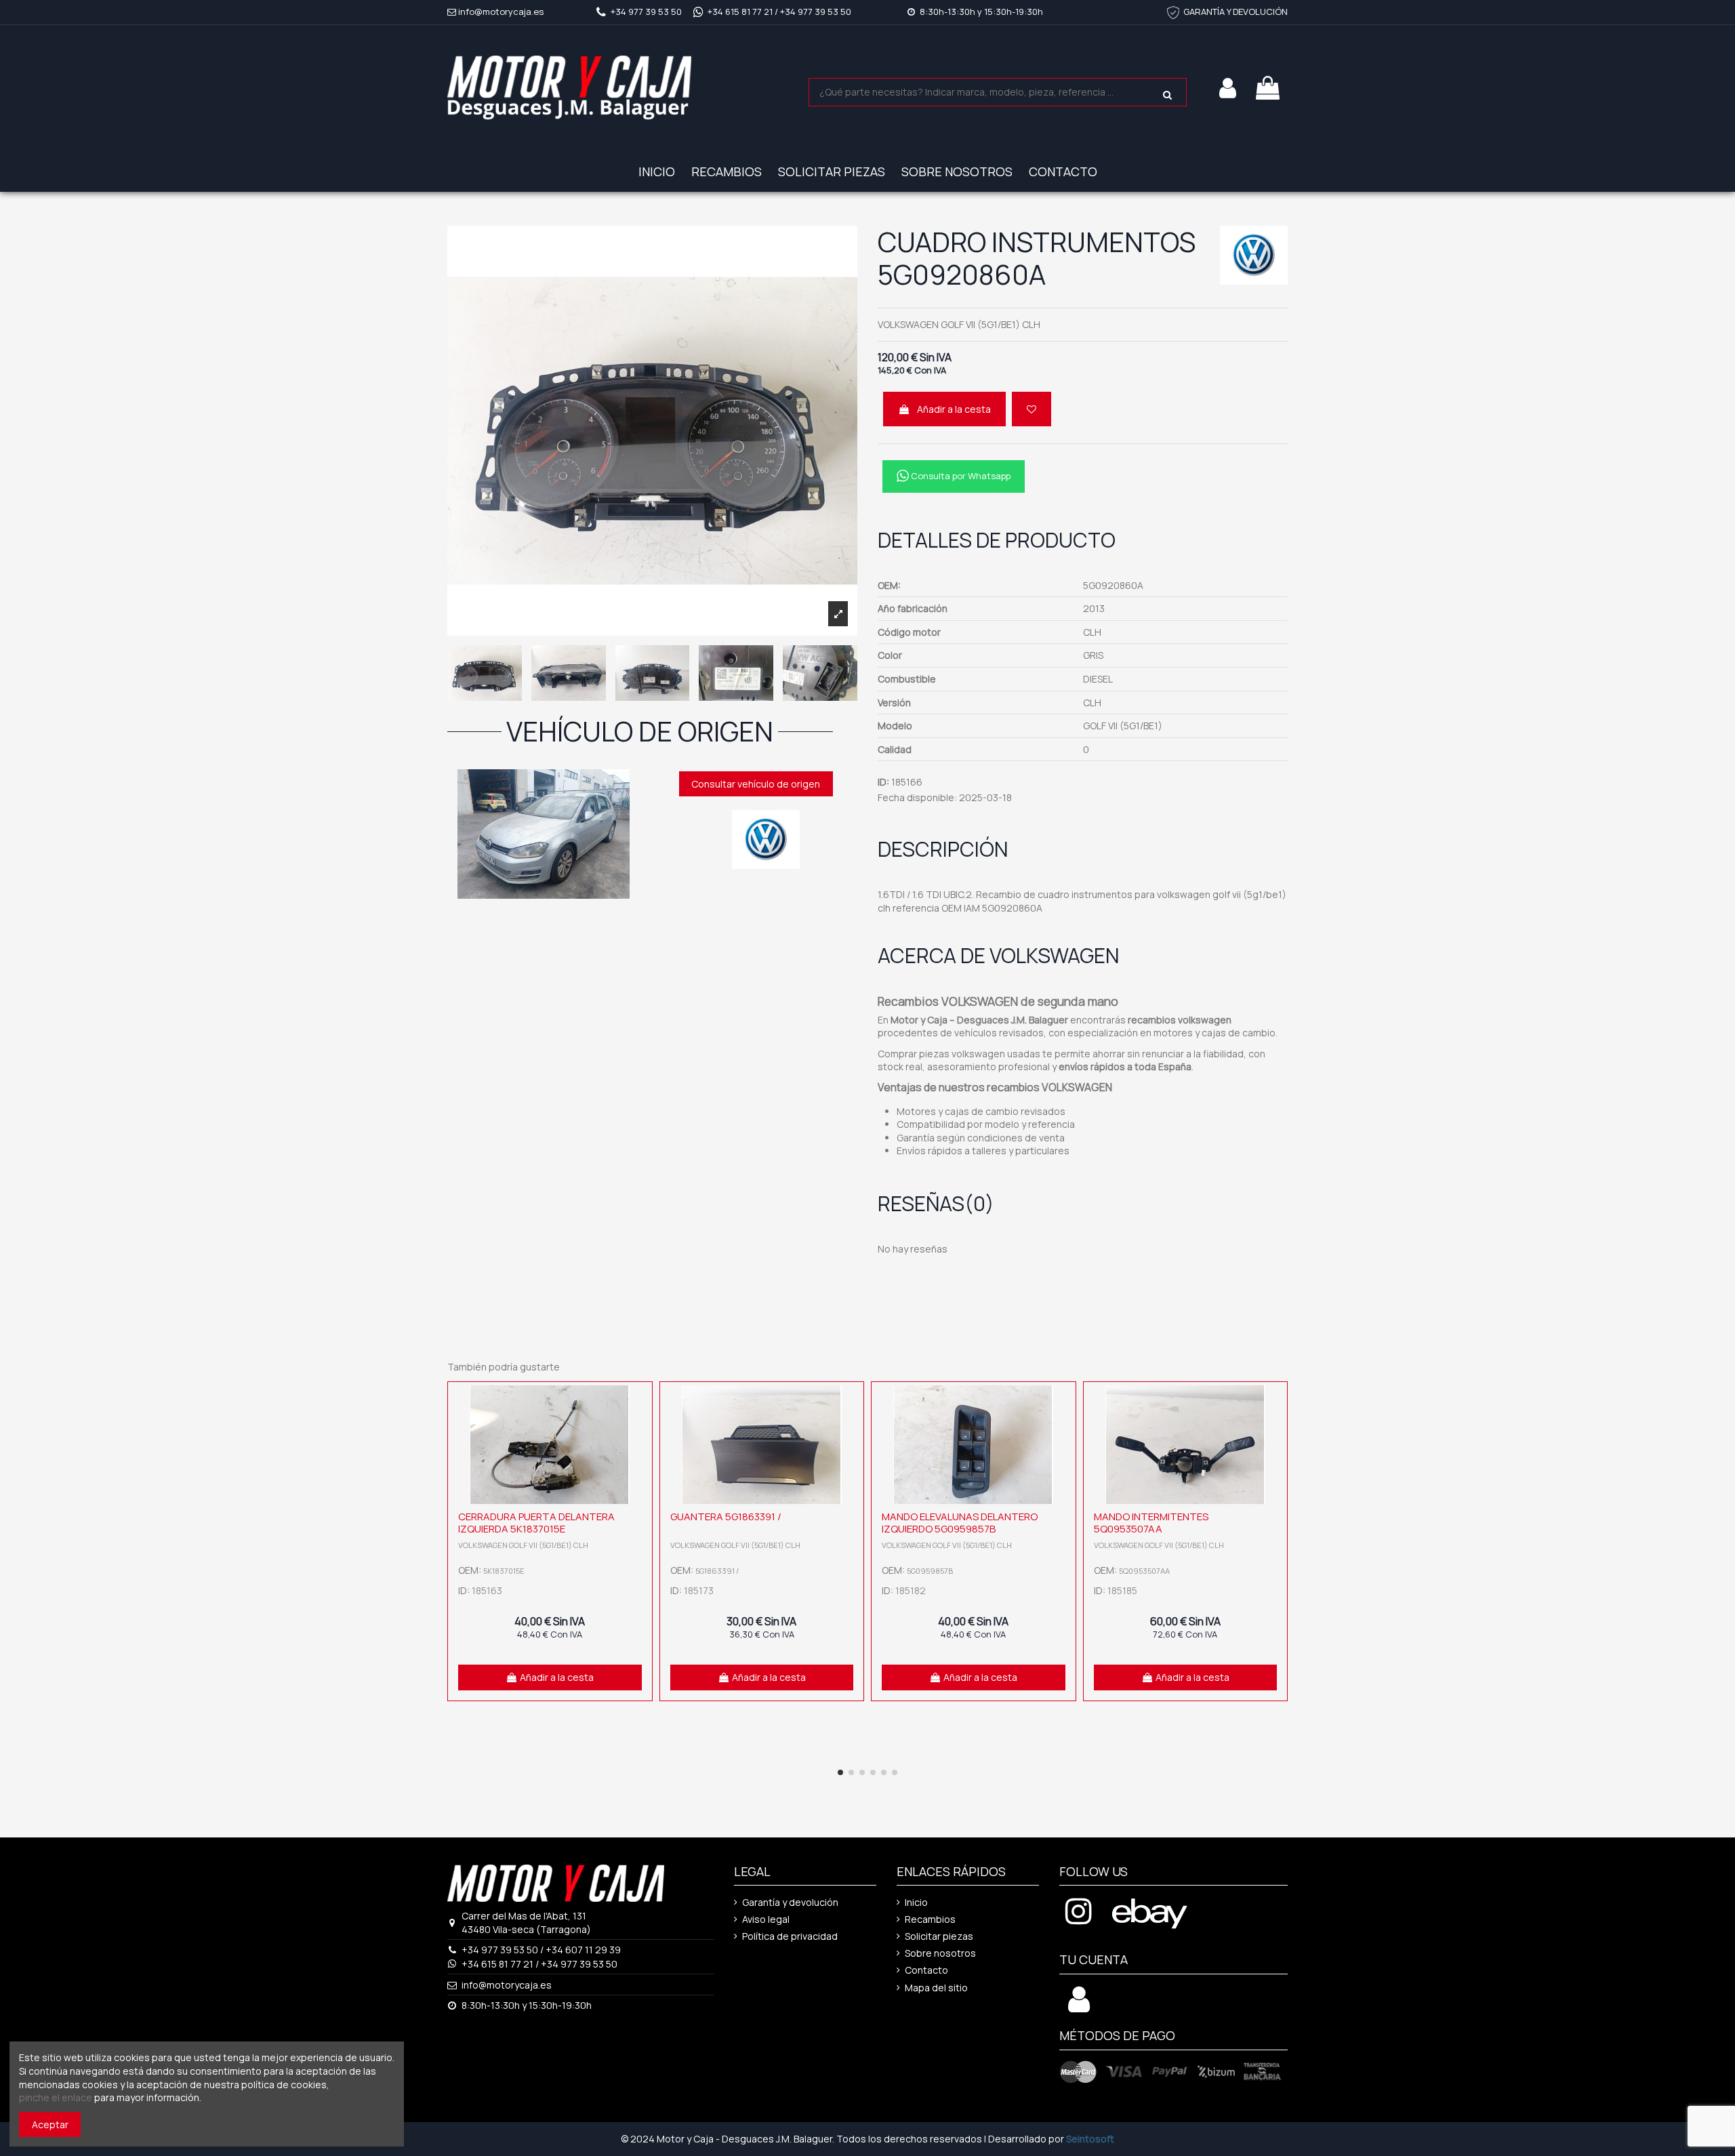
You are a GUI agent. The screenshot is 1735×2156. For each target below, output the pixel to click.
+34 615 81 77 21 (740, 12)
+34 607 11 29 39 (583, 1950)
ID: (883, 782)
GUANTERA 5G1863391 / (726, 1517)
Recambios (930, 1919)
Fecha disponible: (917, 797)
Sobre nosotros (940, 1953)
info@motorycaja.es (501, 12)
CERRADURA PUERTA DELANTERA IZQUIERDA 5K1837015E (536, 1523)
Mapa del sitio (936, 1988)
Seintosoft (1090, 2139)
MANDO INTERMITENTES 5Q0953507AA (1151, 1523)
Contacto (926, 1970)
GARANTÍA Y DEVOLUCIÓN (1236, 12)
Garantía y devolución (790, 1902)
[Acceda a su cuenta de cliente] (1079, 2007)
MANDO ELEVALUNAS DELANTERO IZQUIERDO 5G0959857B (960, 1523)
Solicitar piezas (939, 1936)
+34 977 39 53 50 (646, 12)
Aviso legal (766, 1919)
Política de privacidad (790, 1936)
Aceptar (50, 2124)
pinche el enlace (56, 2097)
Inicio (916, 1902)
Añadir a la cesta (954, 409)
